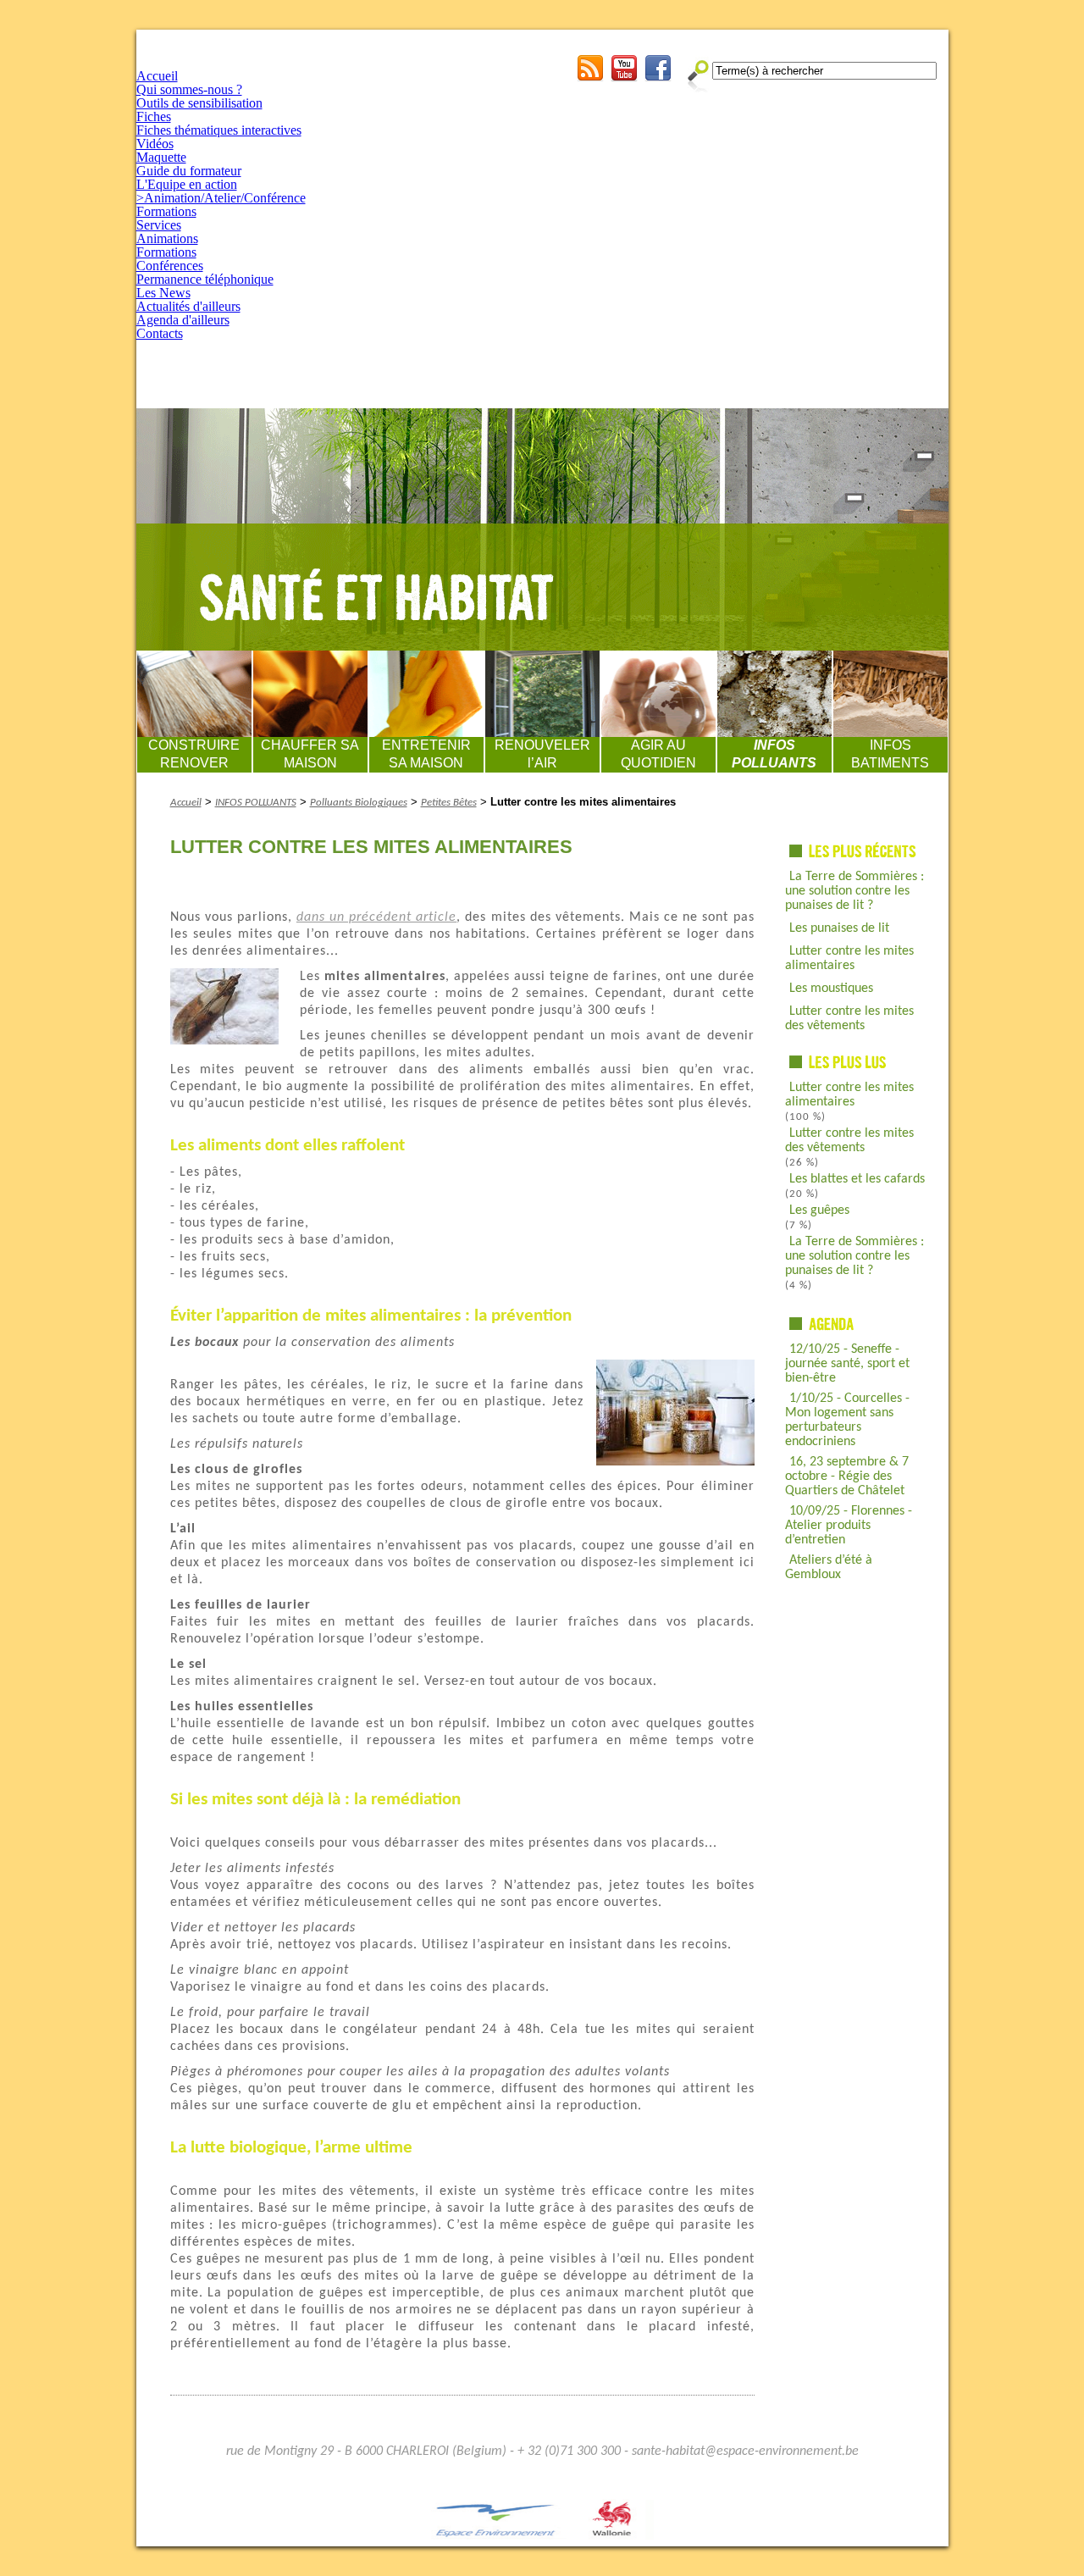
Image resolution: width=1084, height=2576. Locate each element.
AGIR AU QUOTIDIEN (658, 754)
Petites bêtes (449, 803)
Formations (166, 211)
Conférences (170, 266)
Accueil (157, 76)
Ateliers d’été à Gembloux (829, 1568)
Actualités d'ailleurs (188, 306)
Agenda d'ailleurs (183, 320)
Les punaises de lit (839, 928)
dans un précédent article (376, 917)
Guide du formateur (189, 171)
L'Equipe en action (187, 184)
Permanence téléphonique (205, 279)
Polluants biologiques (359, 803)
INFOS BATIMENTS (890, 754)
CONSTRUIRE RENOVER (194, 754)
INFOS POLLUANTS (774, 754)
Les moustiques (831, 989)
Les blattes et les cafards (857, 1179)
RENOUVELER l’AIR (542, 754)
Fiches (154, 116)
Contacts (160, 333)
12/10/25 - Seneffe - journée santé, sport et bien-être (847, 1364)
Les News (163, 293)
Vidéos (155, 144)
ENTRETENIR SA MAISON (426, 754)
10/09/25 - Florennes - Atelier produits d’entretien (849, 1526)
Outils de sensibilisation (199, 103)
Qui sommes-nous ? (189, 89)
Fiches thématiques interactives (219, 130)
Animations (167, 238)
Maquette (161, 157)
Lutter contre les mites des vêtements (849, 1019)
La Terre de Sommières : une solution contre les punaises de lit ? (854, 891)
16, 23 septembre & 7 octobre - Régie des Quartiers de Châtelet (847, 1476)
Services (159, 225)
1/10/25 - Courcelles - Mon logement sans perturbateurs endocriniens (847, 1420)
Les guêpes (819, 1210)
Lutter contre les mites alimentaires (849, 958)
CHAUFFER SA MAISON (310, 754)
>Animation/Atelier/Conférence (221, 198)
